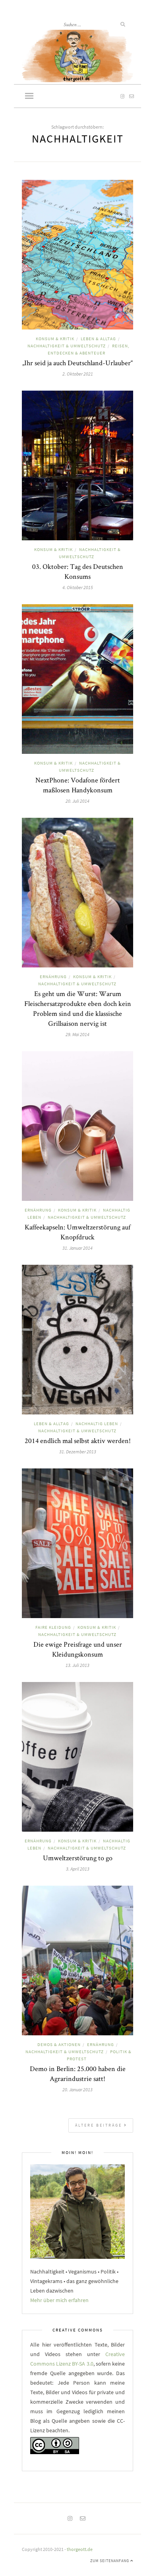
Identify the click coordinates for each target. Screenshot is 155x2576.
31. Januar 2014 (77, 1248)
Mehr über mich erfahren (59, 2300)
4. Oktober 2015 (78, 587)
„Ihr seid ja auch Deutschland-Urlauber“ (77, 363)
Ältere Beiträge (100, 2125)
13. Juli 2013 (77, 1665)
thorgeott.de (80, 2549)
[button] (29, 96)
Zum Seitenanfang (110, 2561)
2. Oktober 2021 (78, 374)
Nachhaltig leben (97, 1424)
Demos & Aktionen (59, 2044)
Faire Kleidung (53, 1627)
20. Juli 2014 (77, 801)
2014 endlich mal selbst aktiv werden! (78, 1440)
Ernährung (53, 977)
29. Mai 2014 (77, 1034)
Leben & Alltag (98, 339)
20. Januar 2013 (77, 2090)
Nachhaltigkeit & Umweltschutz (67, 346)
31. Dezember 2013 (78, 1452)
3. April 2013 (78, 1869)
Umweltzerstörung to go (78, 1858)
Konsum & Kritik (55, 339)
